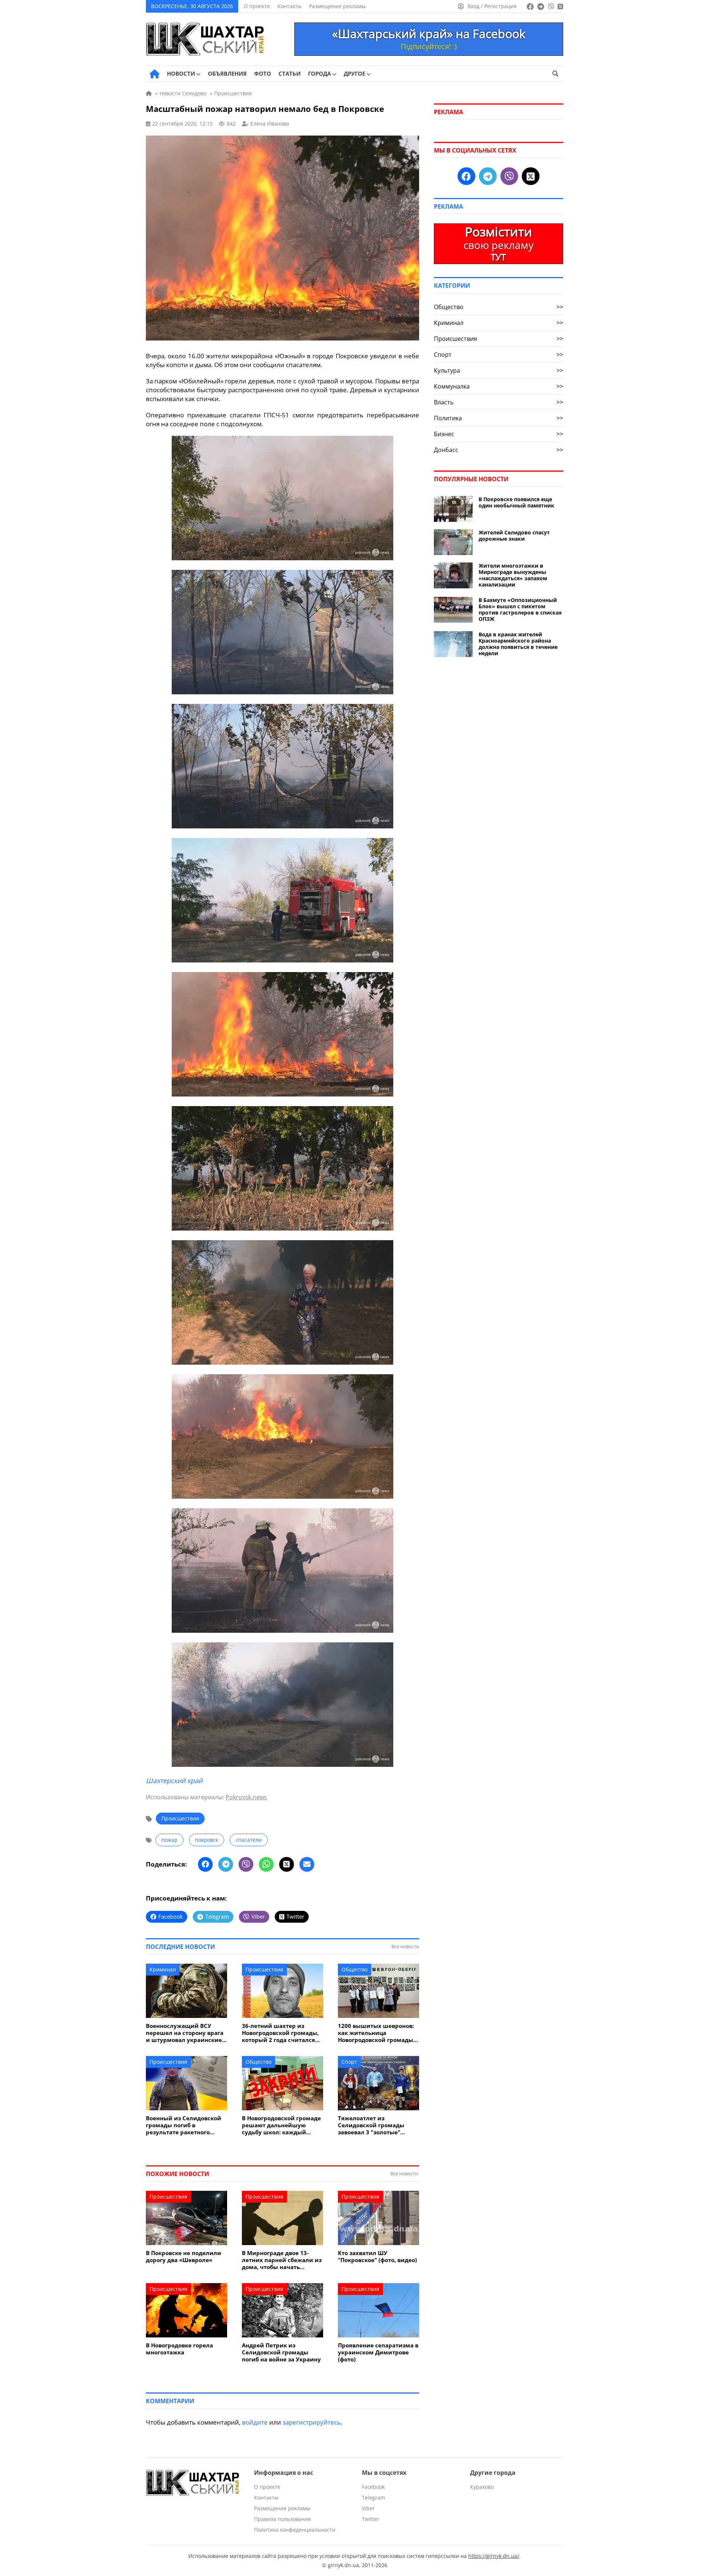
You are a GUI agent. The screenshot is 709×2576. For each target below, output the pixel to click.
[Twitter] (287, 1864)
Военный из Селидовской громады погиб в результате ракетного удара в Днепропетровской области (186, 2125)
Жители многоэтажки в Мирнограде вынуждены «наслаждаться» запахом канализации (513, 575)
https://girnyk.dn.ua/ (494, 2556)
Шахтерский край (174, 1780)
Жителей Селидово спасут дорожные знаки (514, 536)
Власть (499, 402)
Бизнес (499, 434)
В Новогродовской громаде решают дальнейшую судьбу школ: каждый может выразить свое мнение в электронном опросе (281, 2125)
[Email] (307, 1864)
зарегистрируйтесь (312, 2422)
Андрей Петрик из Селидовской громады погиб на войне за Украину (281, 2352)
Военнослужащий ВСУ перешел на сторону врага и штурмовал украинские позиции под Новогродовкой (185, 2033)
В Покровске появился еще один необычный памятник (516, 502)
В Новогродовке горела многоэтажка (179, 2349)
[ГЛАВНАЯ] (155, 74)
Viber (368, 2508)
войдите (255, 2422)
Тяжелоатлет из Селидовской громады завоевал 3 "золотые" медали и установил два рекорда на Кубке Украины (378, 2125)
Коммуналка (499, 386)
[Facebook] (205, 1864)
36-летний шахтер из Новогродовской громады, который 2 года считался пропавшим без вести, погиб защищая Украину (280, 2033)
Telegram (374, 2498)
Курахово (482, 2487)
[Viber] (246, 1864)
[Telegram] (226, 1864)
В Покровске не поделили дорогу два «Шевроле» (184, 2257)
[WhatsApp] (266, 1864)
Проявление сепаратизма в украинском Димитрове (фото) (378, 2352)
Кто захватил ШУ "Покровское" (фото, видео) (377, 2257)
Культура (499, 370)
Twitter (371, 2519)
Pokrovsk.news (246, 1797)
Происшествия (180, 1818)
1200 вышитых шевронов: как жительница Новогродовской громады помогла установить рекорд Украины (376, 2033)
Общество (354, 1969)
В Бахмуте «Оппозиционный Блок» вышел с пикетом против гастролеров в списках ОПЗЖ (520, 609)
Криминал (163, 1969)
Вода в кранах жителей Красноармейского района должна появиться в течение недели (518, 644)
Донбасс (499, 450)
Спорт (349, 2062)
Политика (499, 418)
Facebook (373, 2487)
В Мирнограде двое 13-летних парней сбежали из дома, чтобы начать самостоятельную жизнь (282, 2260)
